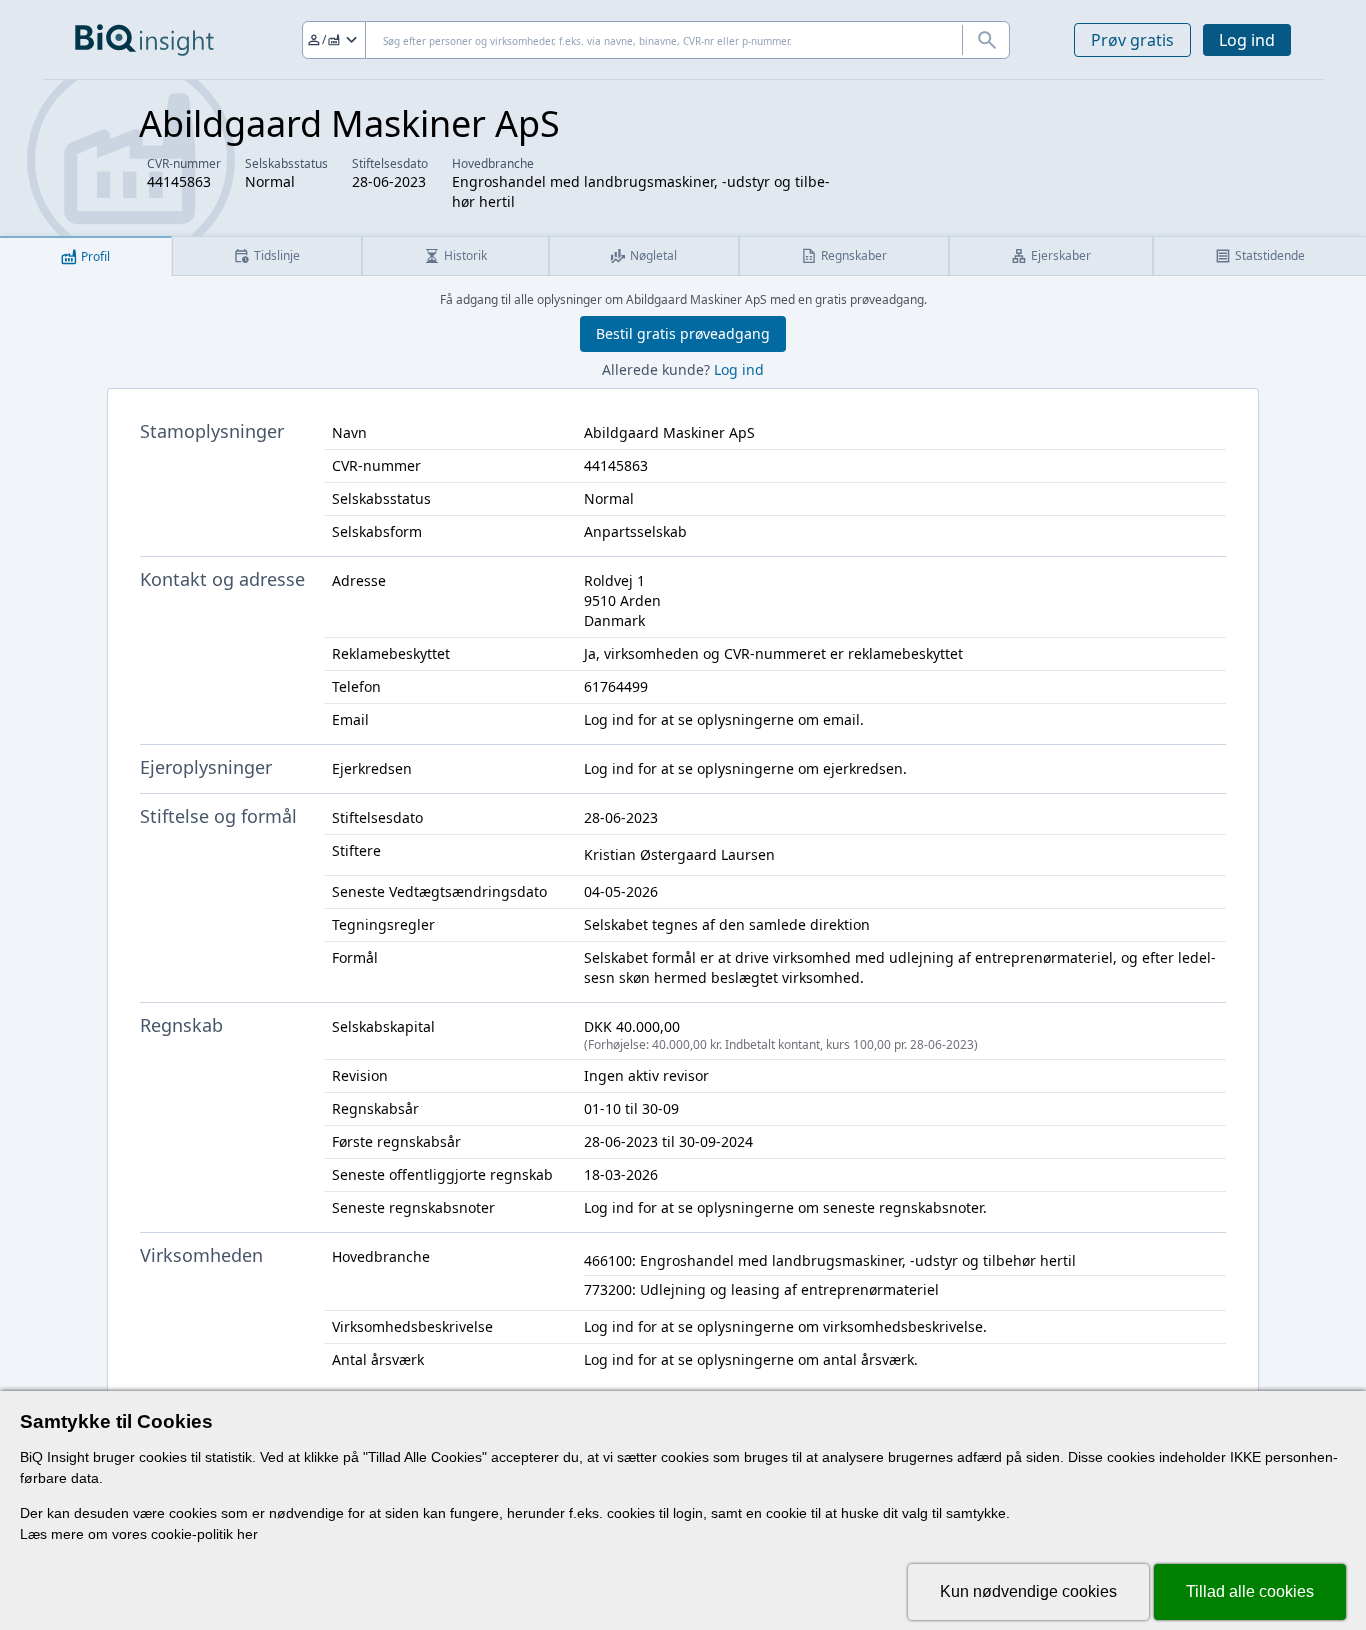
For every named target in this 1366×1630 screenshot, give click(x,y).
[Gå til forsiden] (144, 40)
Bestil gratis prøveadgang (683, 333)
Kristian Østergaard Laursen (679, 854)
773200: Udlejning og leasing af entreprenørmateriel (761, 1289)
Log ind (1247, 40)
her (247, 1534)
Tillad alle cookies (1250, 1591)
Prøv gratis (1132, 40)
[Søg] (986, 40)
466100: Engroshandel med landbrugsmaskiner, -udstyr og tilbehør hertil (830, 1260)
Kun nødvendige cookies (1028, 1591)
